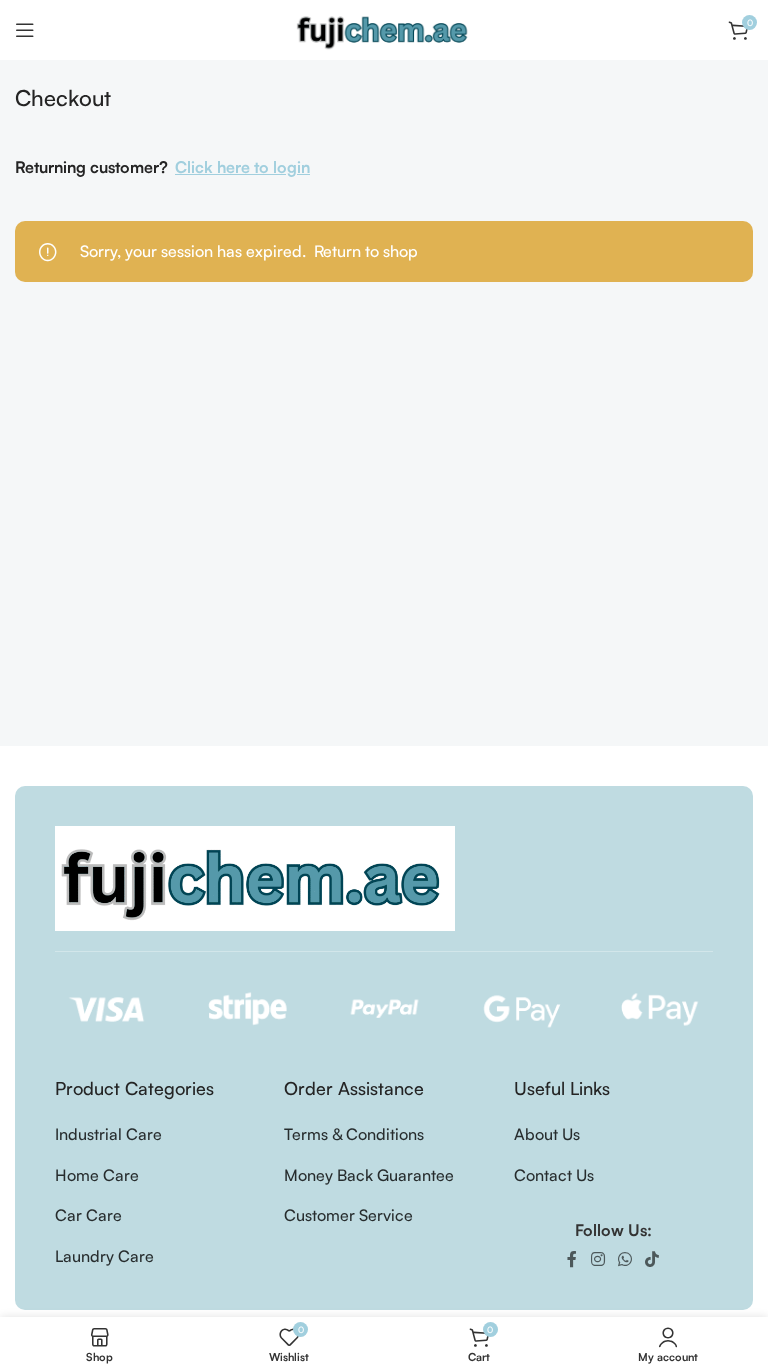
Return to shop (366, 251)
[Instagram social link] (597, 1259)
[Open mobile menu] (25, 30)
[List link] (154, 1135)
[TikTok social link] (652, 1259)
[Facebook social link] (572, 1259)
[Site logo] (384, 28)
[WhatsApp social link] (624, 1259)
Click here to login (242, 167)
